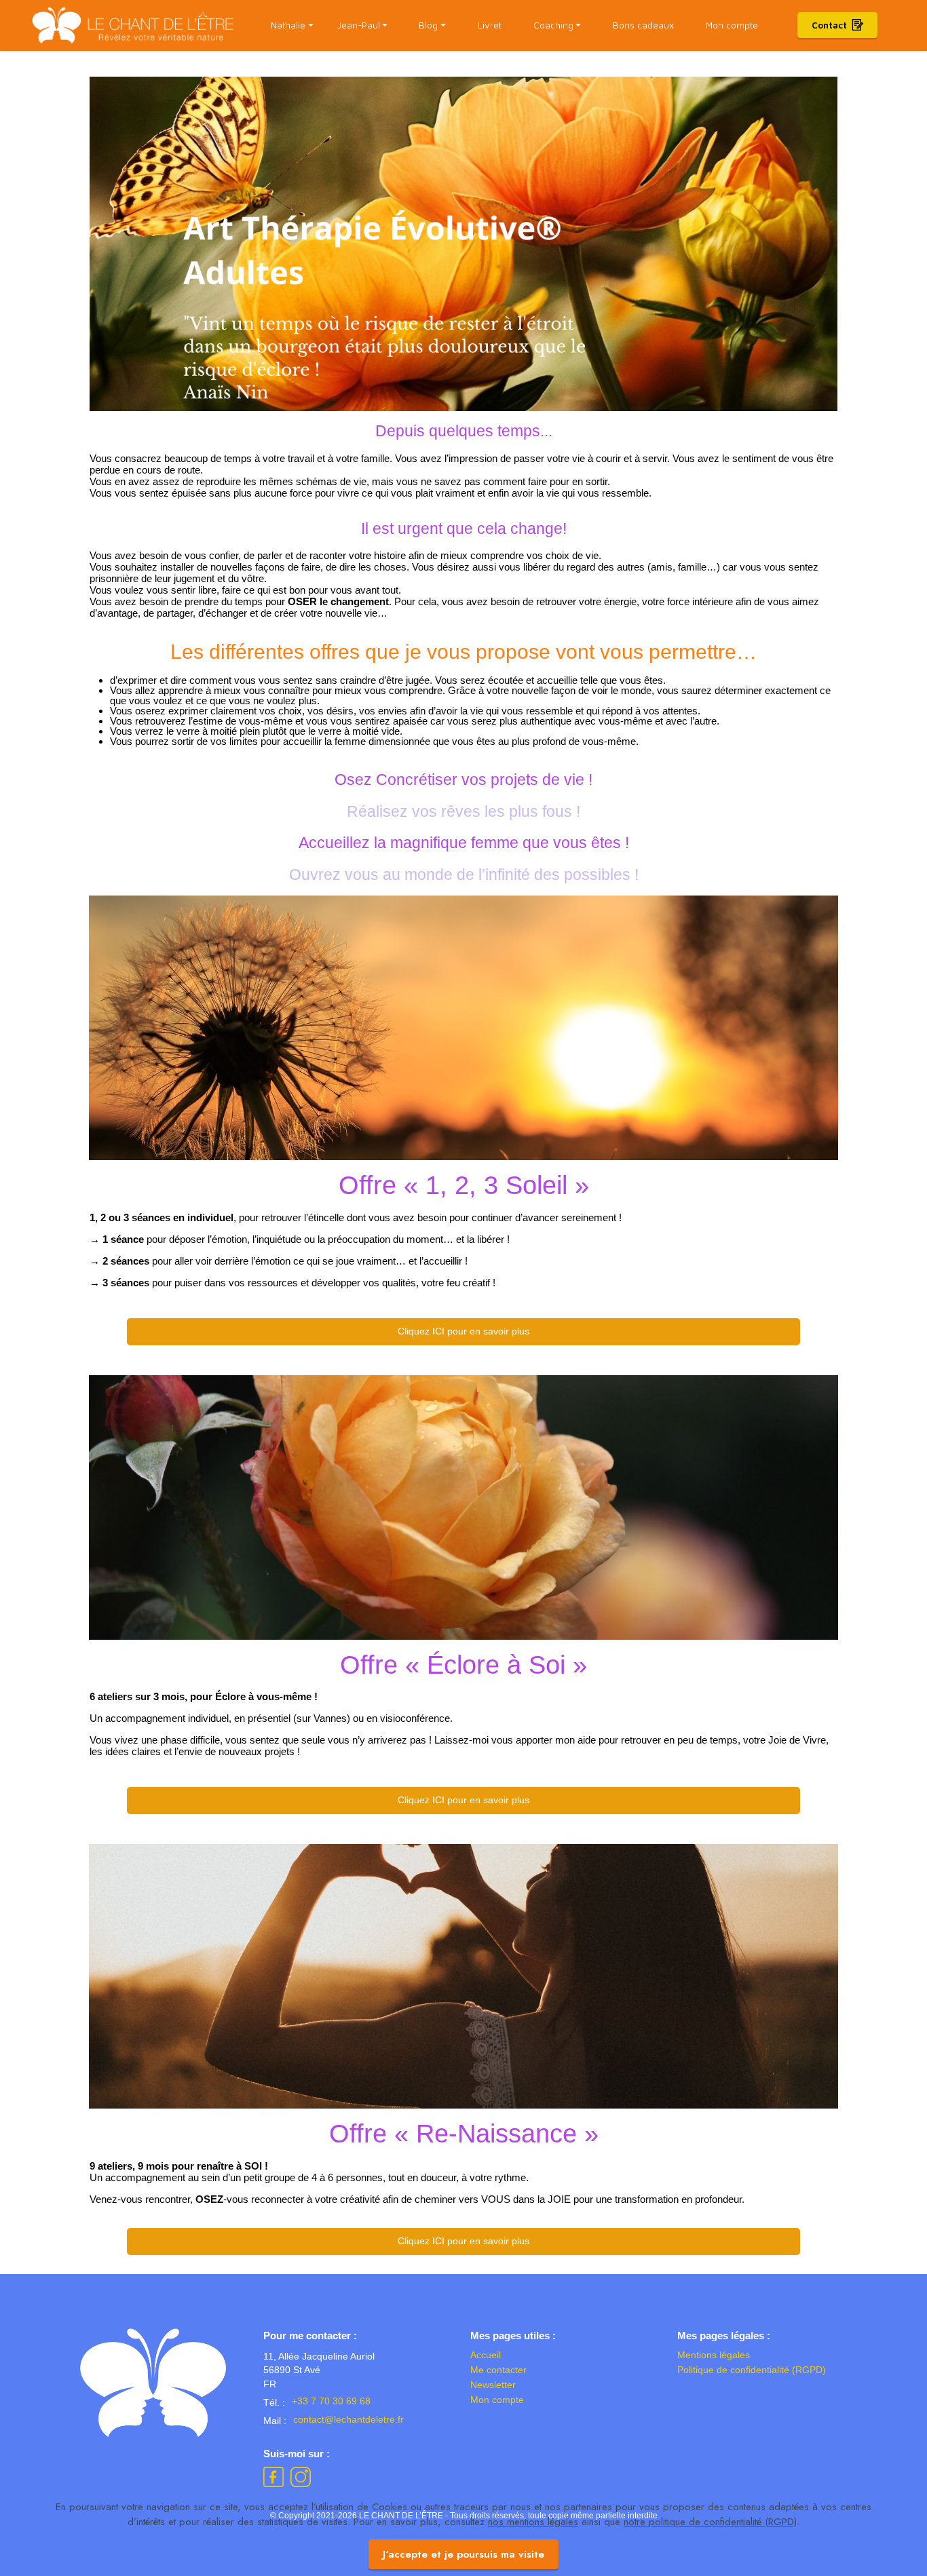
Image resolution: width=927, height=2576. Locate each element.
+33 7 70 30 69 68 (331, 2401)
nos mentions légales (533, 2522)
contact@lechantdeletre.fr (348, 2420)
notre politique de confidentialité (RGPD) (710, 2522)
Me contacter (498, 2370)
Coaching (553, 25)
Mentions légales (714, 2355)
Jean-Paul (359, 25)
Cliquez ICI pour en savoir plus (463, 1331)
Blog (428, 25)
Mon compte (732, 25)
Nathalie (288, 25)
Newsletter (493, 2385)
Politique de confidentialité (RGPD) (752, 2370)
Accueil (486, 2355)
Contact (829, 25)
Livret (490, 25)
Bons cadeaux (643, 25)
